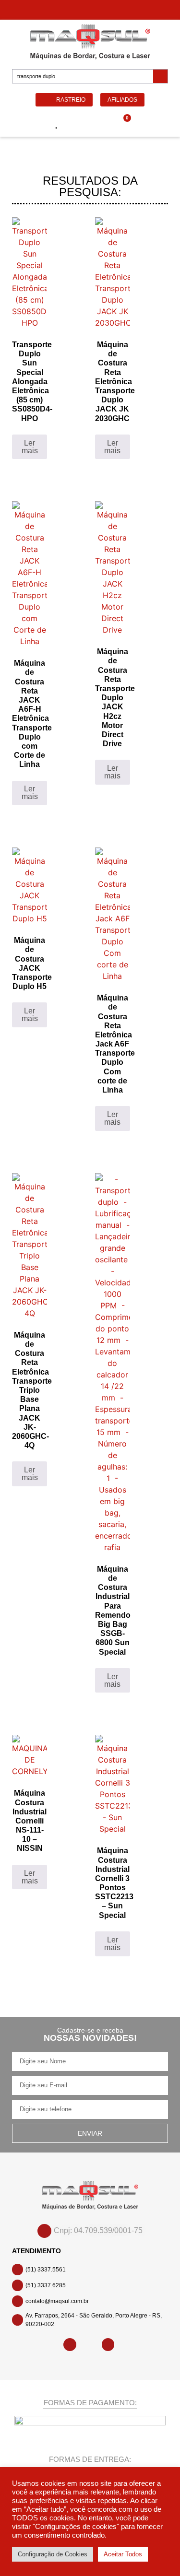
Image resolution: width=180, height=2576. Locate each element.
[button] (24, 124)
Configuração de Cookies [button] (53, 2554)
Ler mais (30, 447)
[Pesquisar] (160, 76)
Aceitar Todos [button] (123, 2554)
